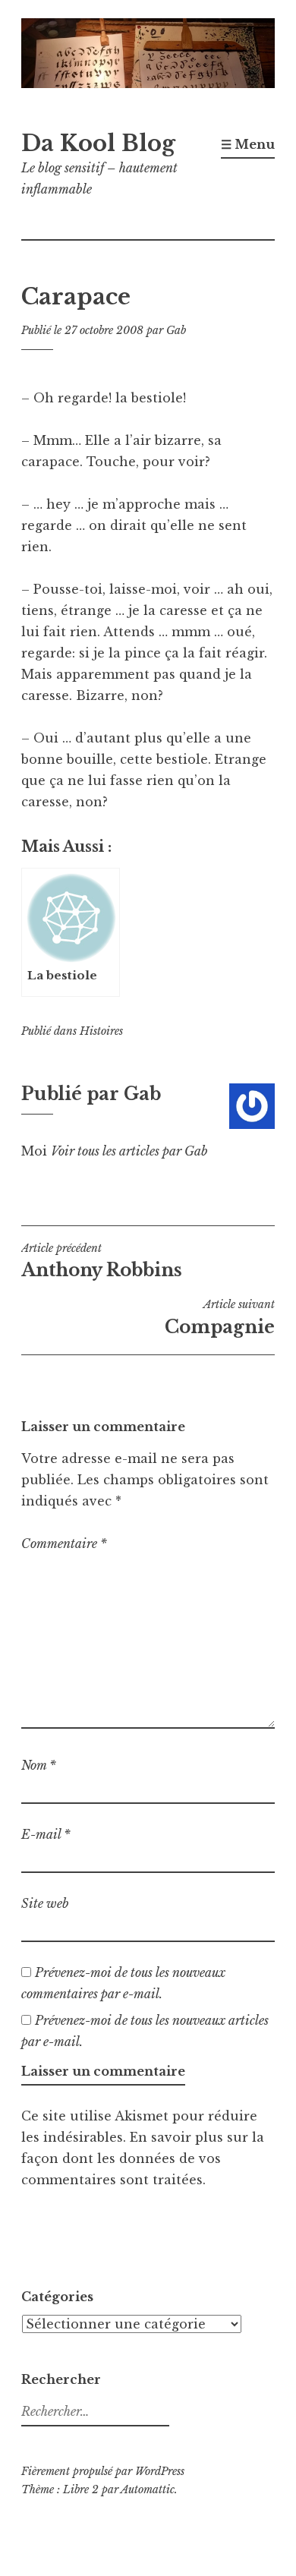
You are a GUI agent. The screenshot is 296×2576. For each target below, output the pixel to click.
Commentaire (64, 1543)
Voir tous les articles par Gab (129, 1151)
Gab (176, 330)
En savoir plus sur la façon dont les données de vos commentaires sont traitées (143, 2158)
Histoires (101, 1031)
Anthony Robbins (102, 1261)
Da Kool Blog (98, 143)
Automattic (148, 2489)
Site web (45, 1903)
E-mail (46, 1834)
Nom (39, 1765)
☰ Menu (248, 144)
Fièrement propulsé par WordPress (103, 2471)
